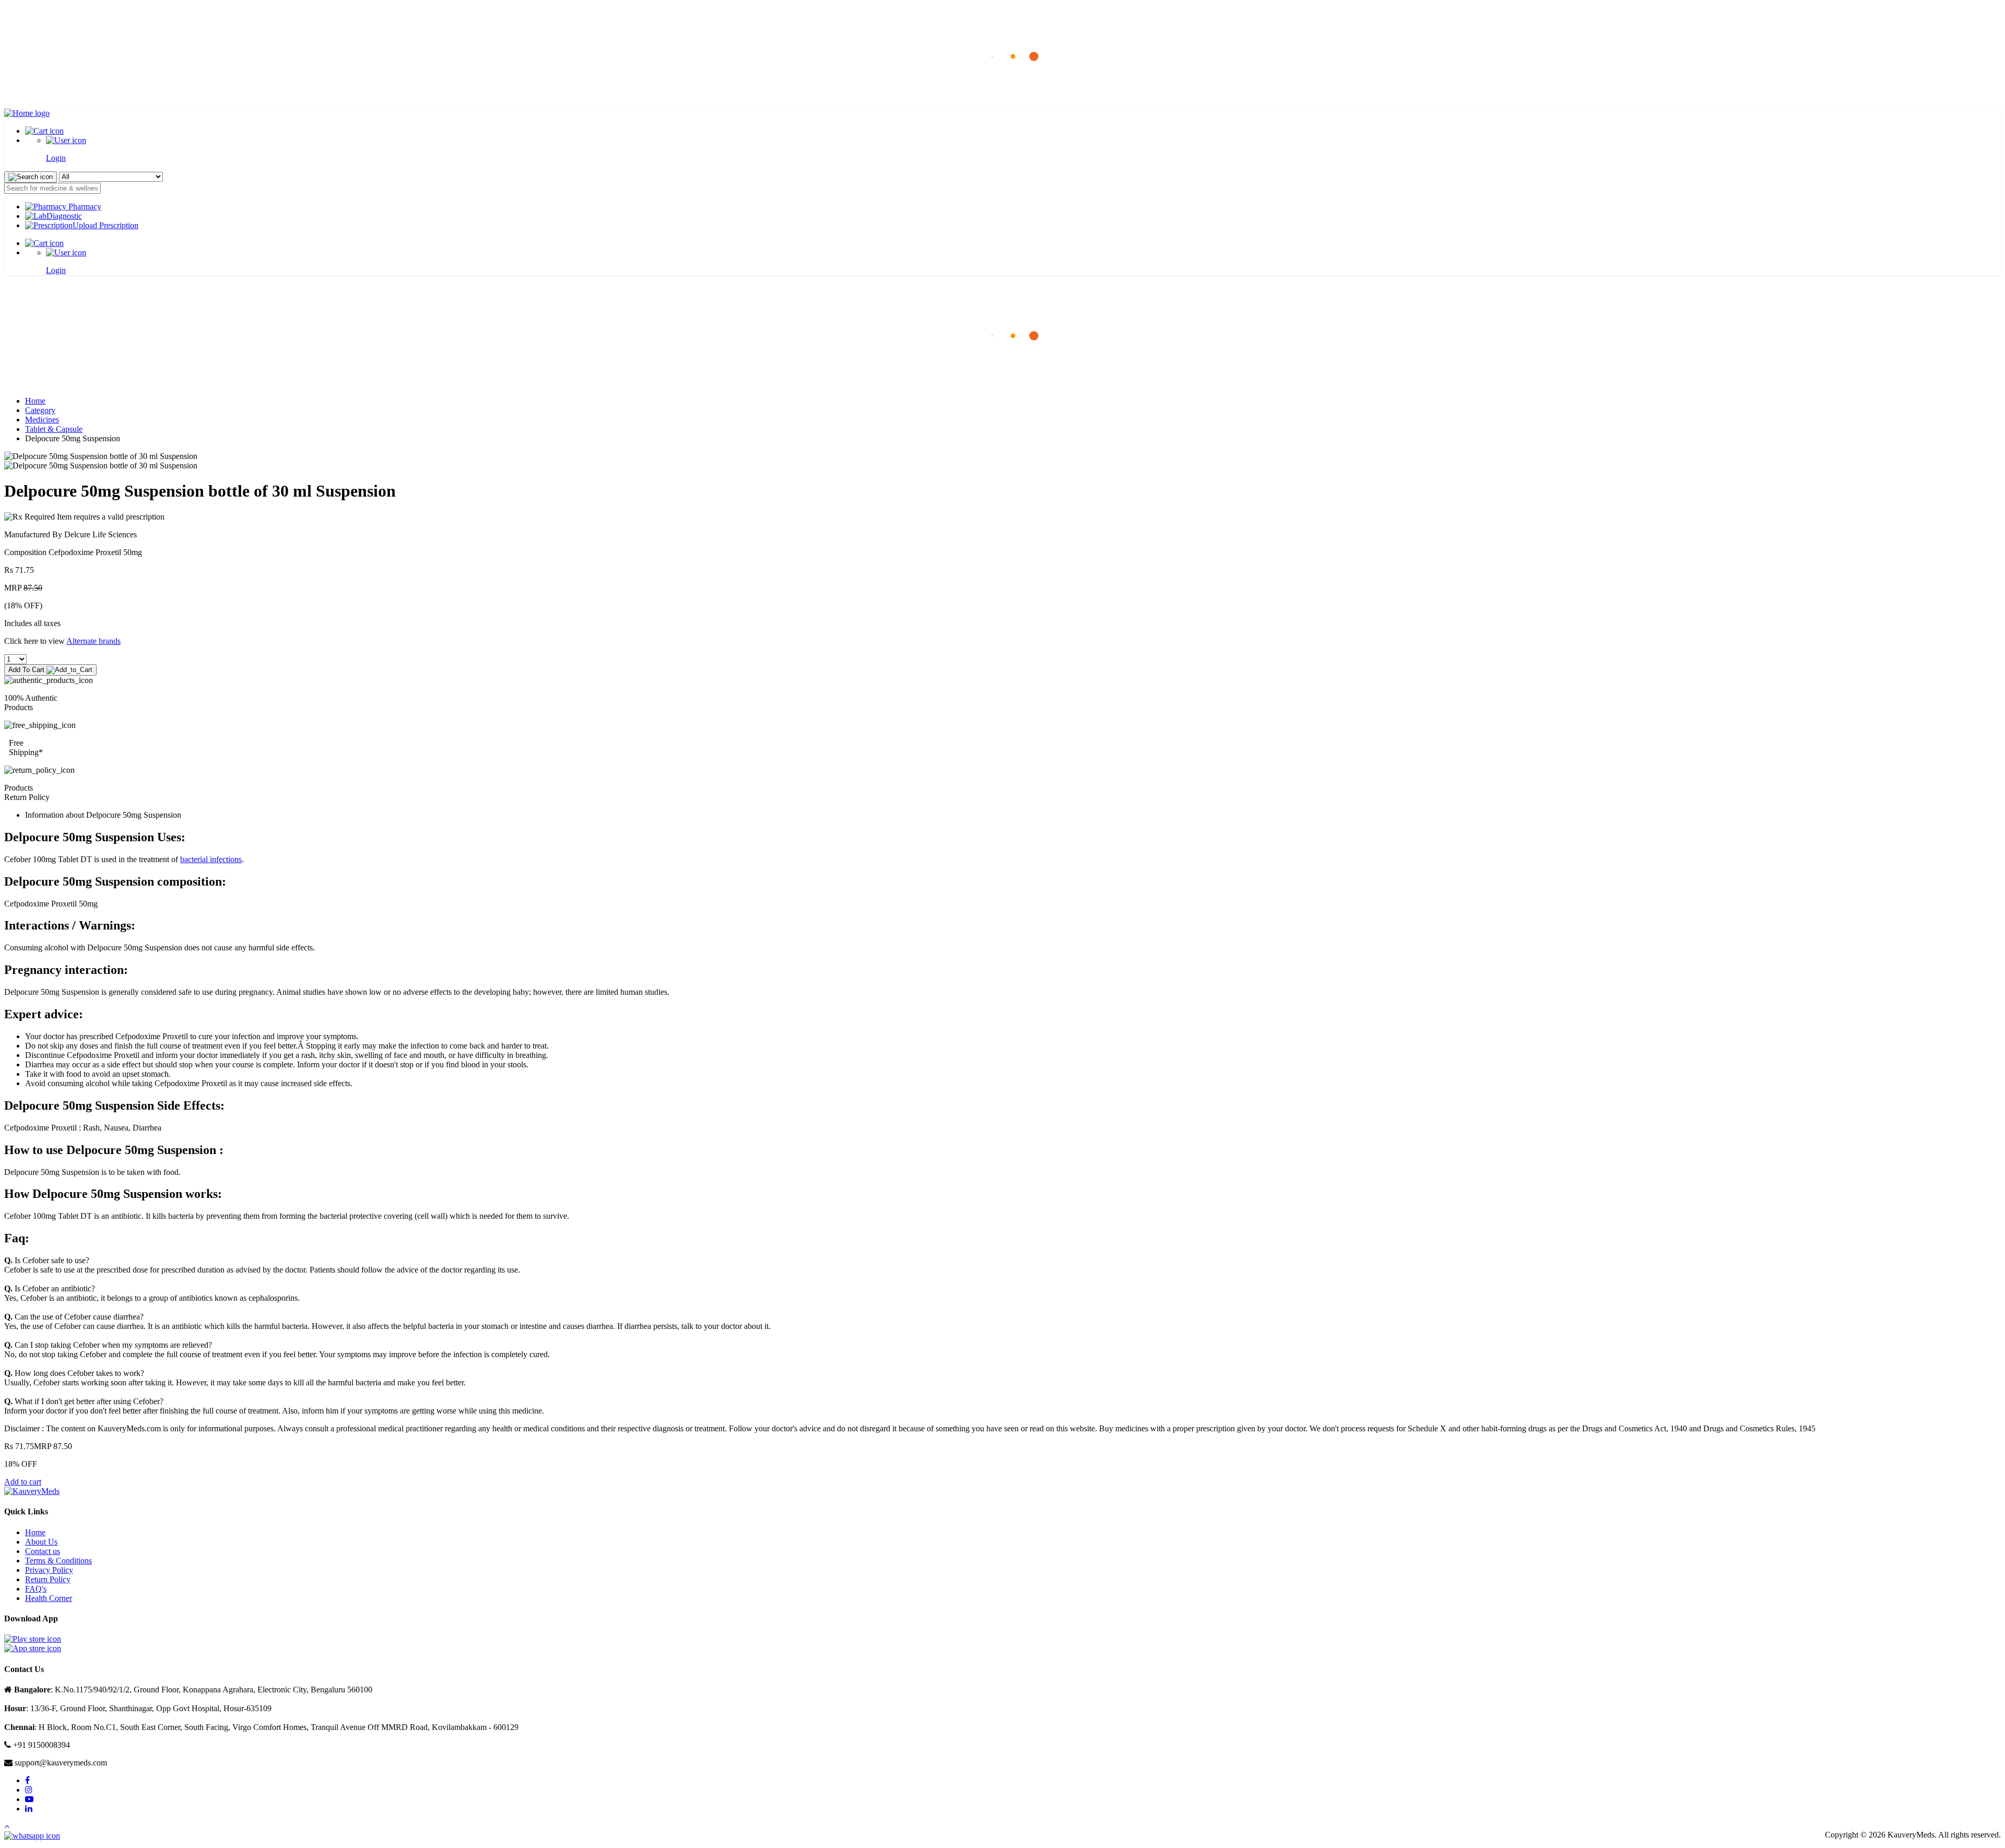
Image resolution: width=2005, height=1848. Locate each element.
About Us (41, 1542)
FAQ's (36, 1589)
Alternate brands (93, 641)
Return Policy (48, 1579)
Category (40, 410)
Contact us (43, 1551)
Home (35, 401)
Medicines (42, 420)
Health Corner (49, 1598)
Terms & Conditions (58, 1561)
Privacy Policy (49, 1570)
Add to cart (23, 1482)
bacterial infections (211, 859)
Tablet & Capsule (54, 429)
